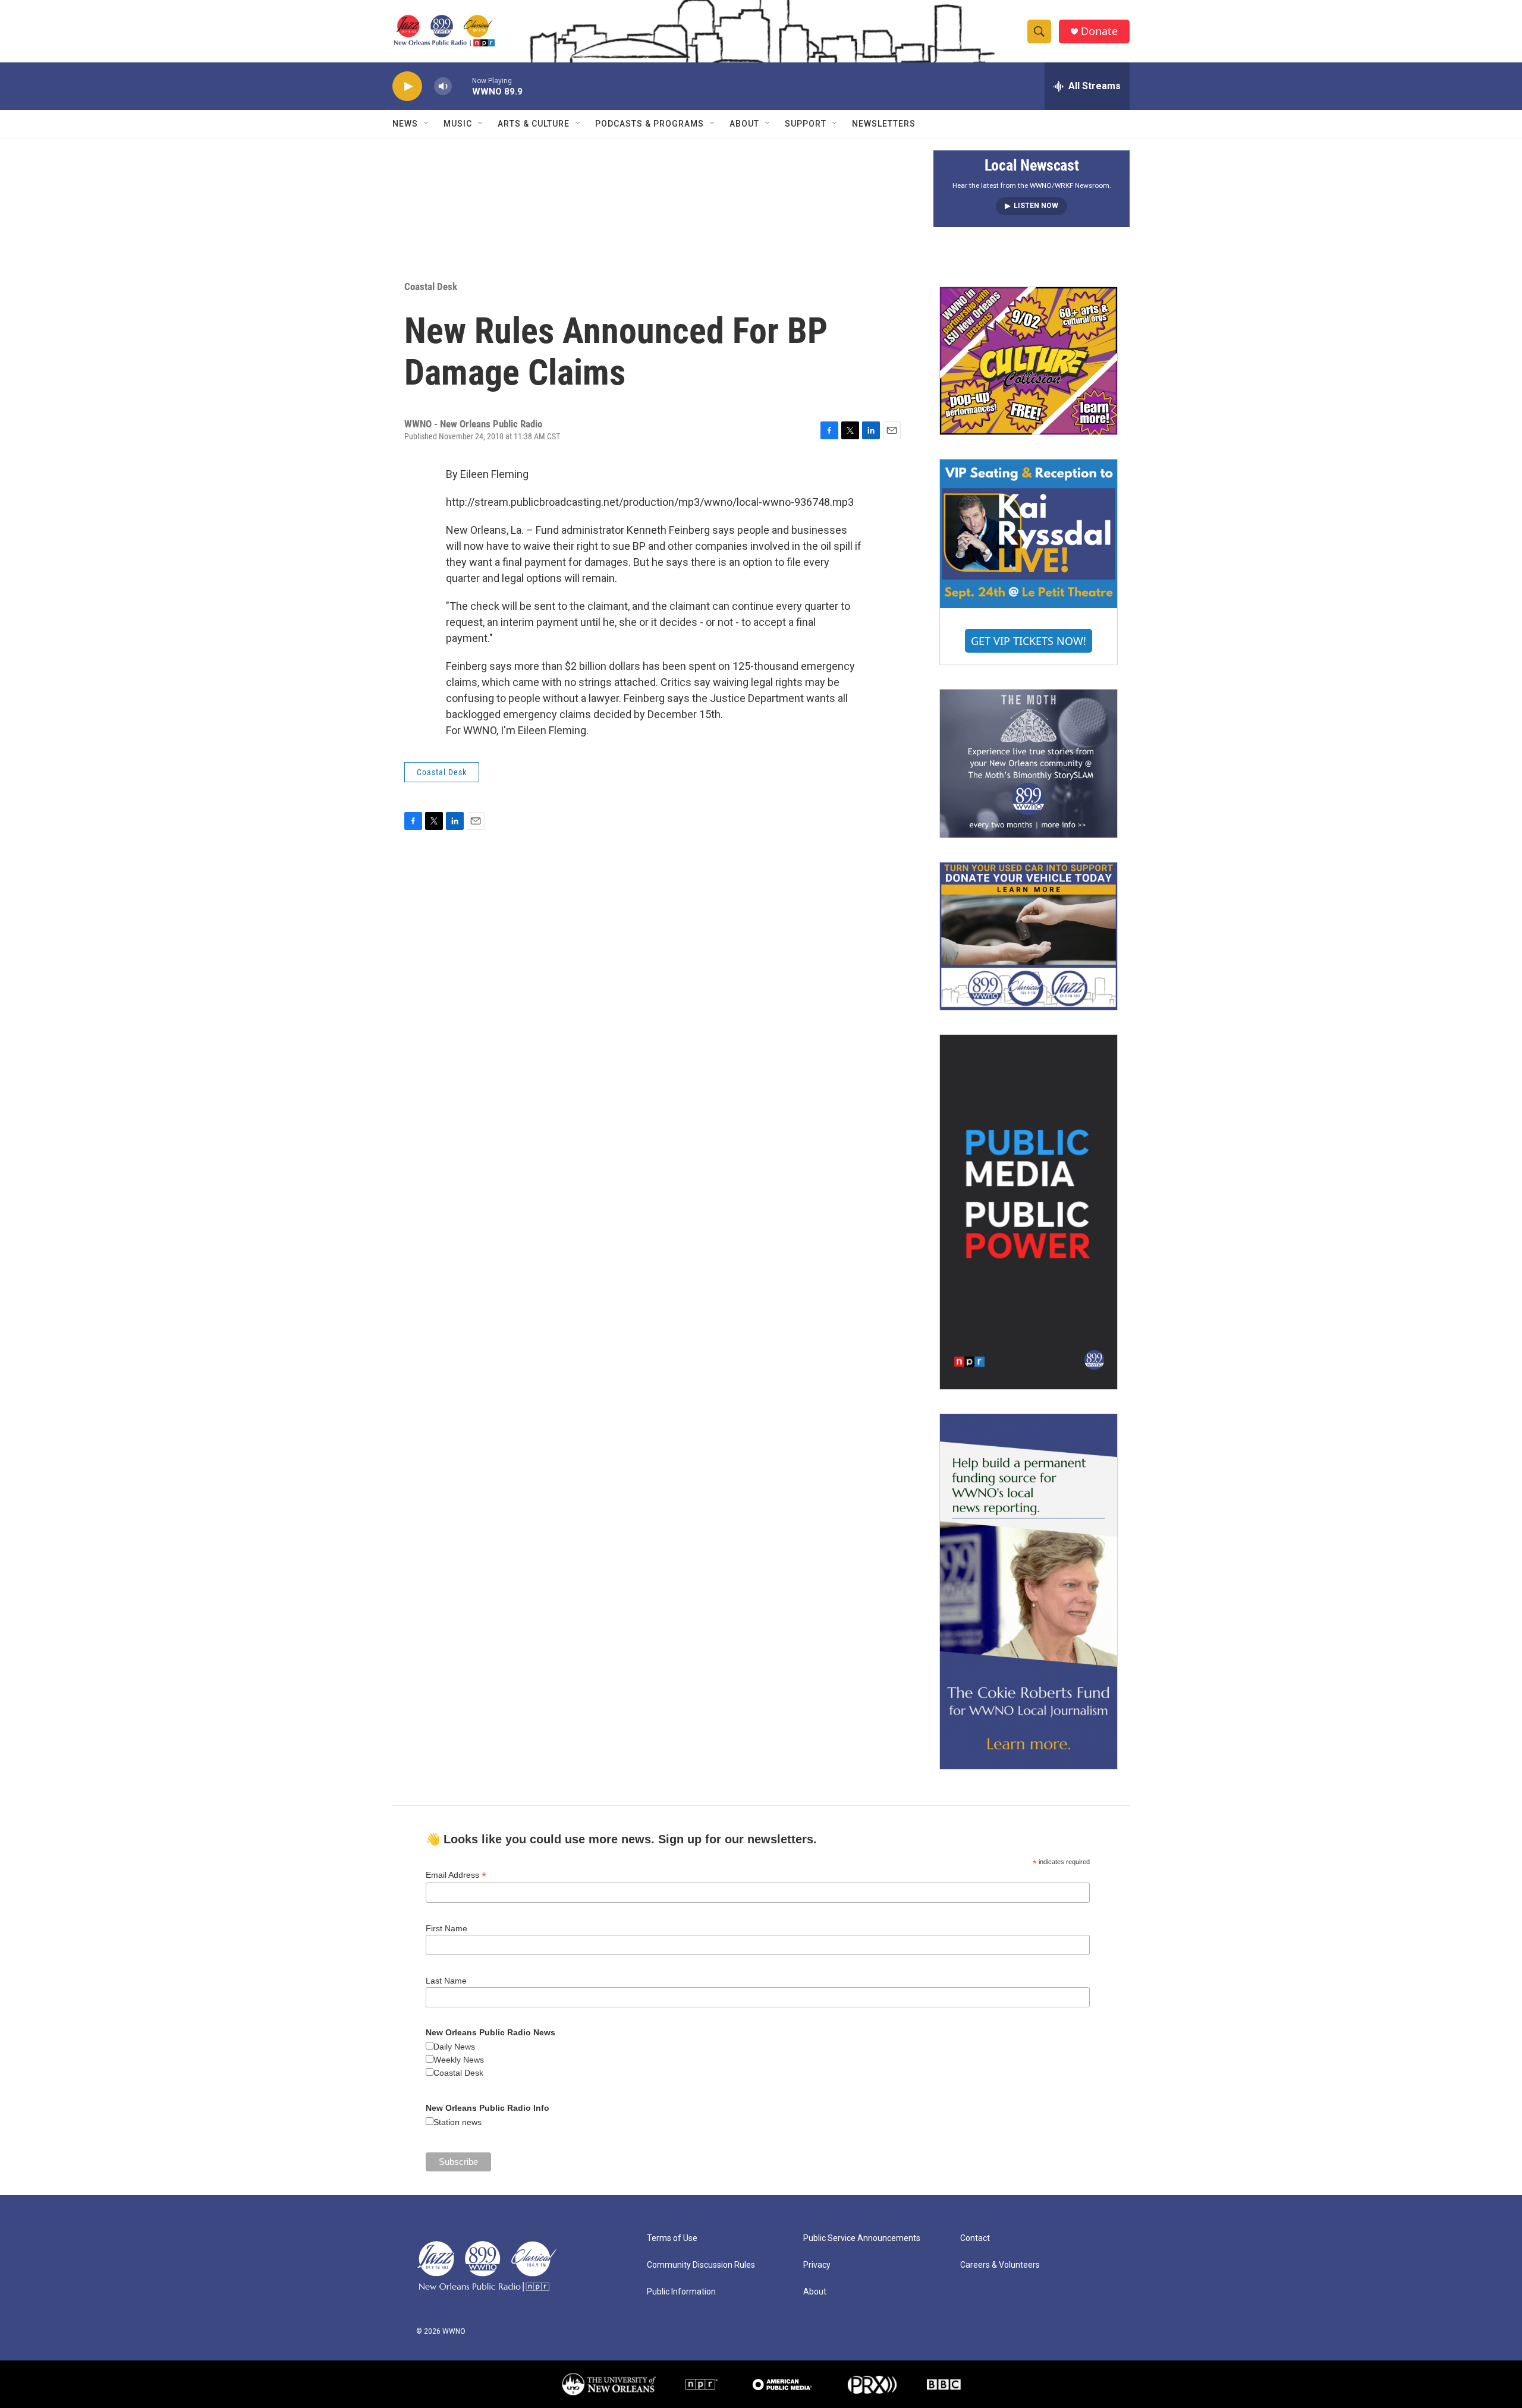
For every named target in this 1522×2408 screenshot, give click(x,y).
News (405, 124)
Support (806, 124)
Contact (975, 2238)
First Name (446, 1928)
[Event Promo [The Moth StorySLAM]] (1029, 763)
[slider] (462, 86)
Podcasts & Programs (650, 124)
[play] (407, 86)
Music (458, 124)
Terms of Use (672, 2238)
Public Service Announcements (862, 2238)
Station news (457, 2122)
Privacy (817, 2265)
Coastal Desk (431, 287)
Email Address (456, 1875)
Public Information (681, 2292)
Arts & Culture (534, 124)
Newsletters (884, 124)
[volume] (443, 86)
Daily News (454, 2047)
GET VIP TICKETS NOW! (1029, 641)
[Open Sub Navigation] (427, 124)
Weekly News (459, 2060)
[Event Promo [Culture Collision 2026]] (1029, 361)
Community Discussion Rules (701, 2265)
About (744, 124)
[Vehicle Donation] (1029, 936)
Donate (1099, 31)
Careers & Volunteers (1000, 2265)
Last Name (446, 1981)
